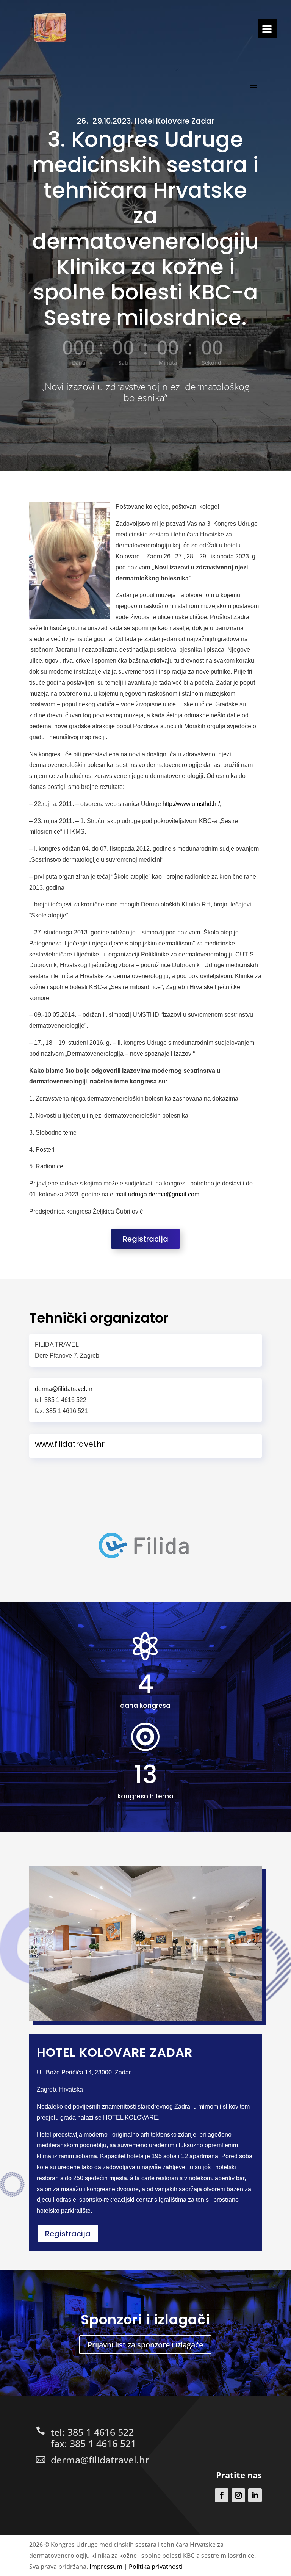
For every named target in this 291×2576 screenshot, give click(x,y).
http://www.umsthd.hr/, (192, 804)
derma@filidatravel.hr (100, 2460)
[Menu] (267, 28)
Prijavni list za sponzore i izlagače (145, 2345)
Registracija (145, 1239)
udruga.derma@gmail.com (164, 1194)
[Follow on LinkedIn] (255, 2495)
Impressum (106, 2567)
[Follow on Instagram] (238, 2495)
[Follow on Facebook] (222, 2495)
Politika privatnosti (156, 2567)
